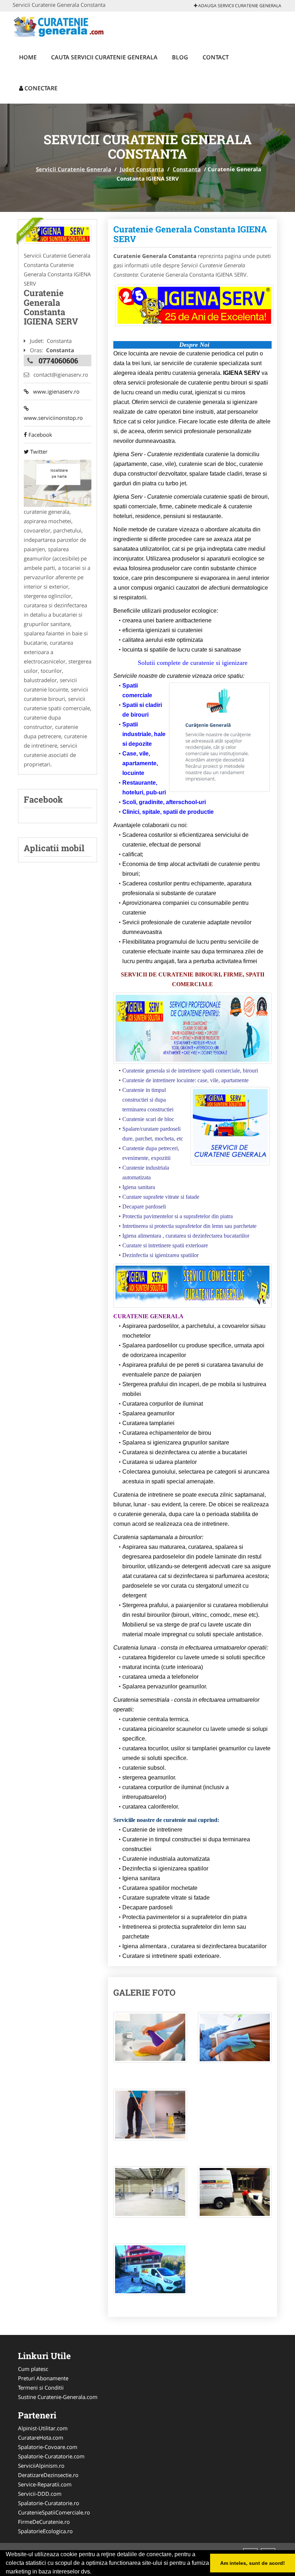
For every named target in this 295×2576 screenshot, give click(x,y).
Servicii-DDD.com (40, 2494)
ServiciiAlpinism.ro (41, 2466)
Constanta (187, 169)
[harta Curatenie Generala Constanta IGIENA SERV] (58, 482)
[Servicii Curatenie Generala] (60, 26)
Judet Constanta (142, 169)
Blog (180, 57)
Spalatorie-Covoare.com (48, 2447)
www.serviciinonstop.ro (53, 413)
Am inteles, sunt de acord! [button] (253, 2563)
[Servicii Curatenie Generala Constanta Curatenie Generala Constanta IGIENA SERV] (150, 2041)
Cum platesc (33, 2369)
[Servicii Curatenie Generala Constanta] (58, 234)
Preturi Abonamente (43, 2378)
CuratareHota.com (41, 2437)
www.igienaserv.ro (54, 391)
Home (28, 57)
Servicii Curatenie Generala (74, 169)
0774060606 (58, 360)
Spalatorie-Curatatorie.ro (49, 2503)
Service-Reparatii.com (45, 2484)
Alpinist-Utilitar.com (43, 2428)
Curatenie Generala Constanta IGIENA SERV (190, 234)
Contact (216, 57)
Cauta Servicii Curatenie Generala (104, 57)
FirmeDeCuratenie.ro (44, 2522)
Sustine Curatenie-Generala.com (58, 2397)
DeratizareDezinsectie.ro (48, 2475)
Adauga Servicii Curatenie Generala (239, 6)
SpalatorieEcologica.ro (45, 2531)
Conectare (40, 88)
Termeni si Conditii (41, 2387)
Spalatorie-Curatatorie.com (51, 2456)
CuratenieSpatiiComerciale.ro (54, 2512)
